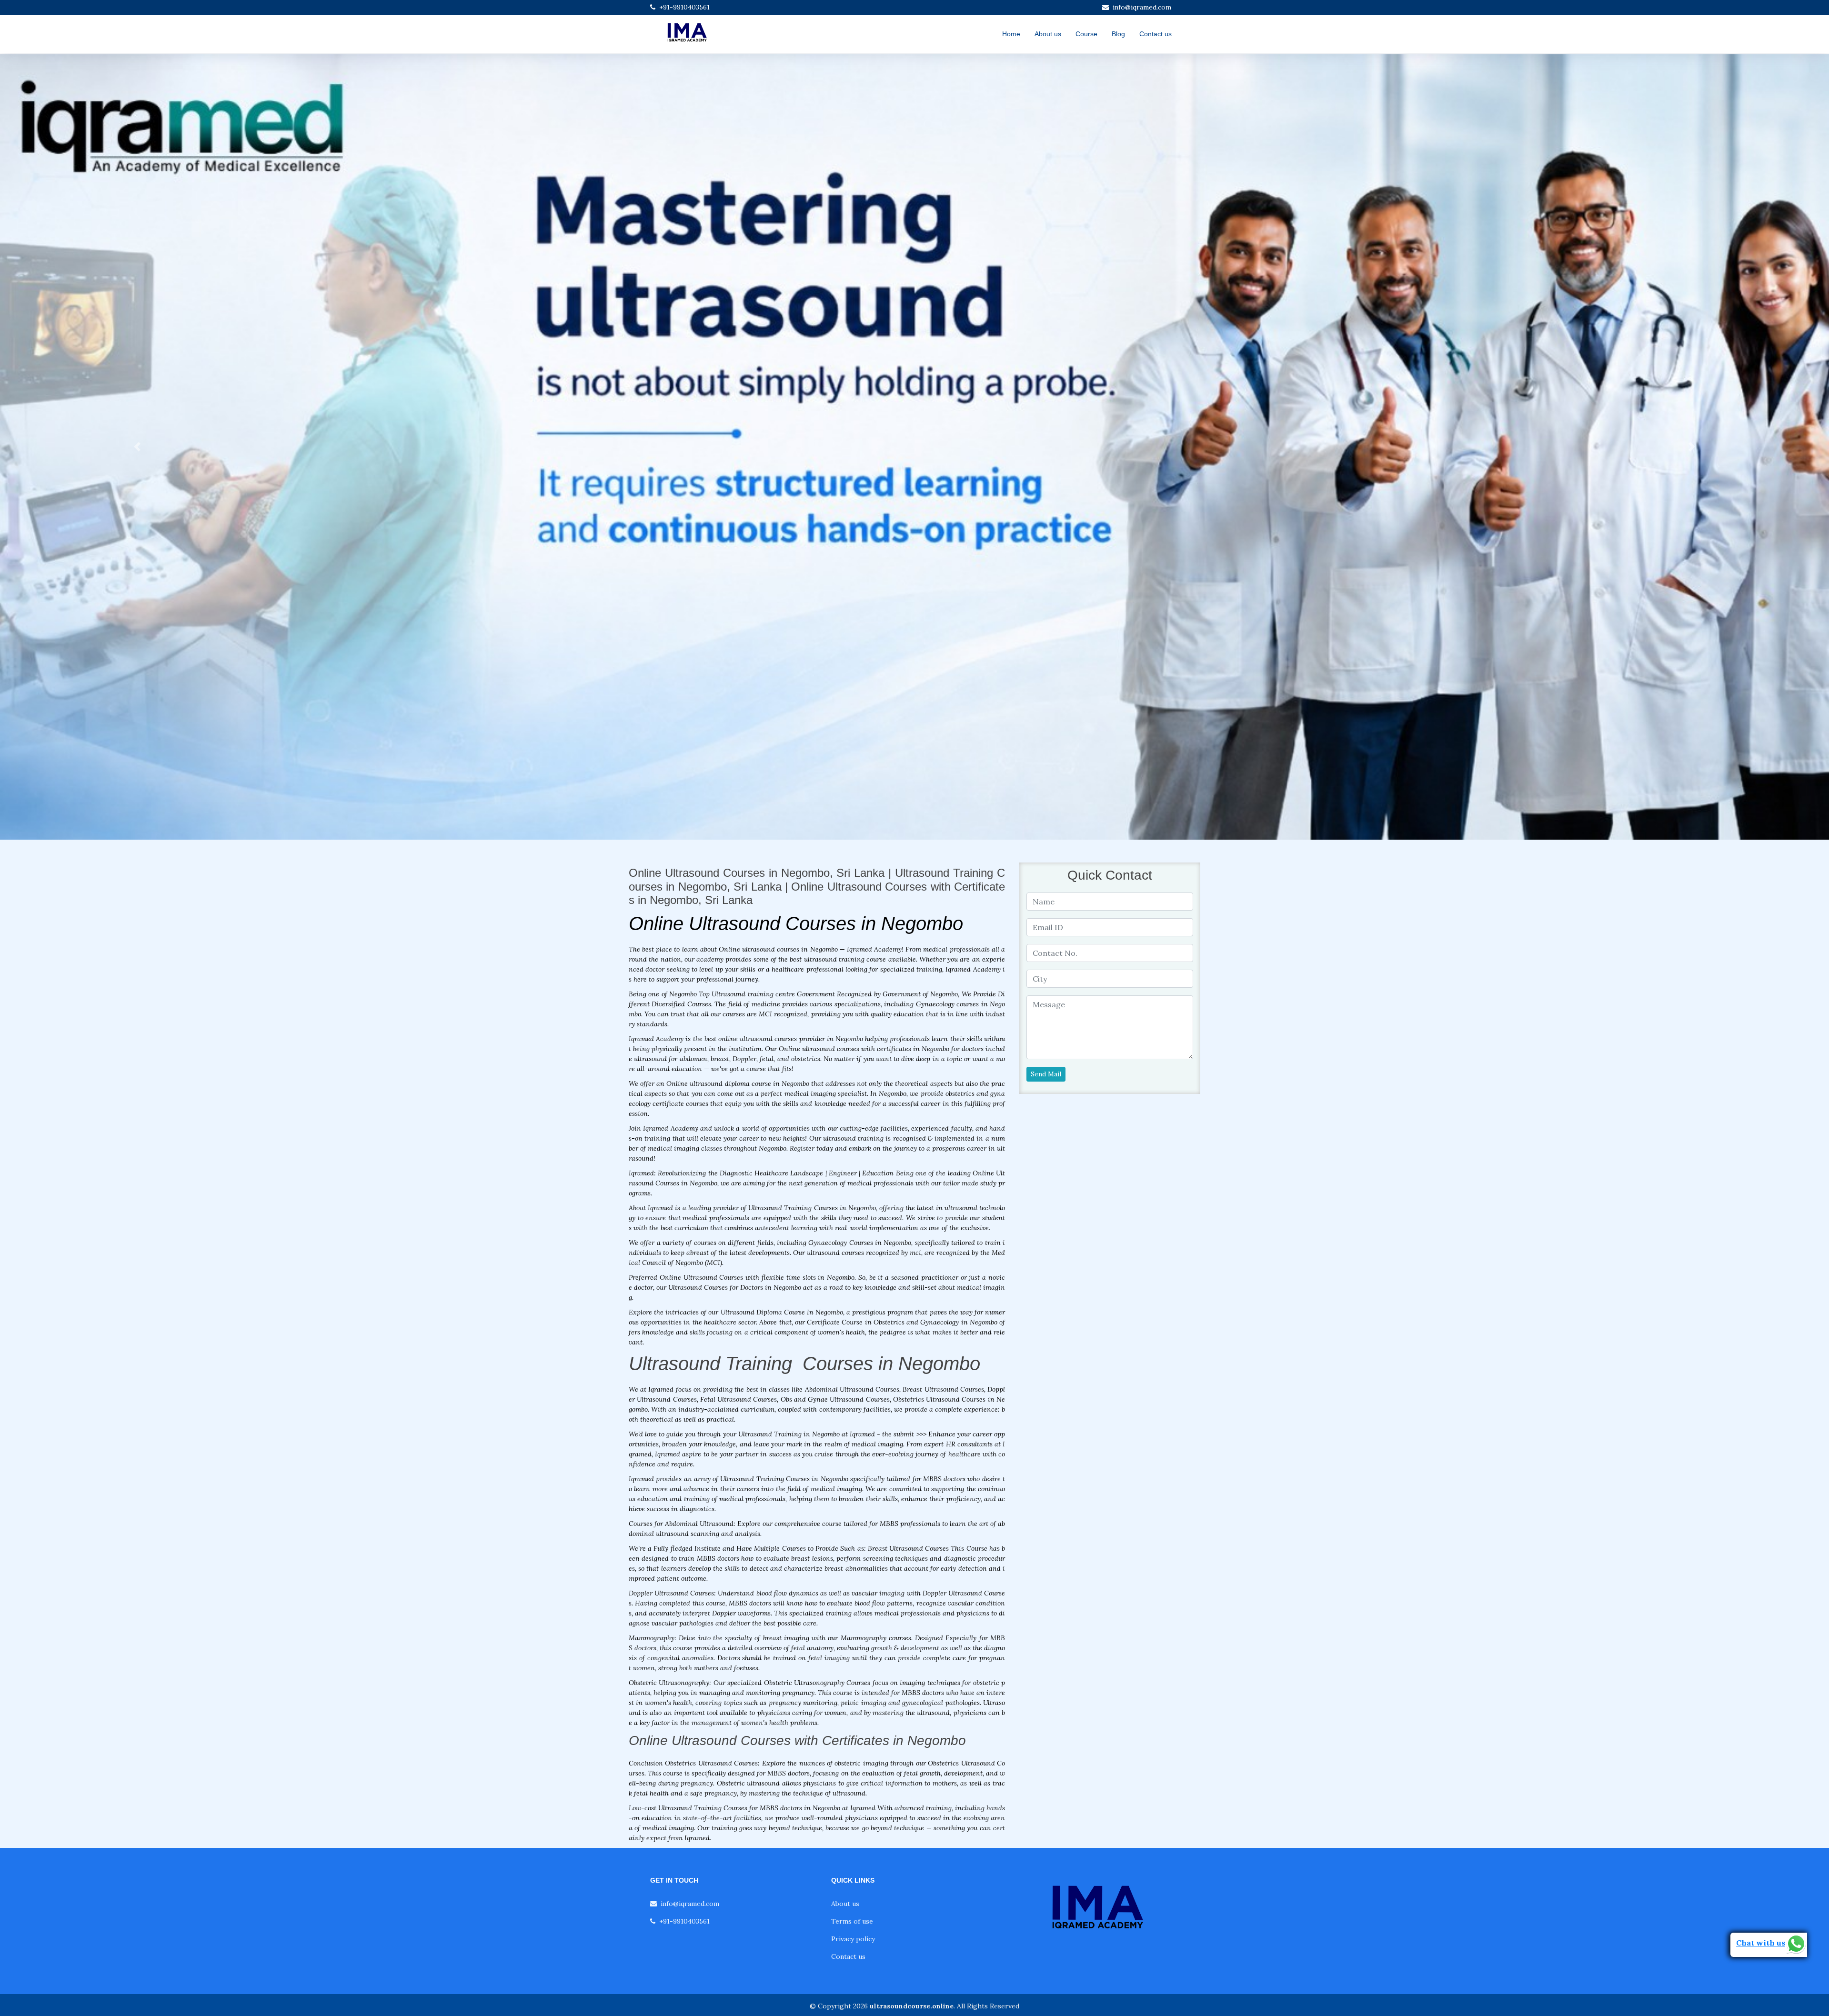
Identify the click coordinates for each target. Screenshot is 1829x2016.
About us (1048, 34)
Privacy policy (853, 1939)
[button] (137, 447)
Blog (1118, 34)
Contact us (1156, 34)
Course (1086, 34)
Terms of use (852, 1921)
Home (1011, 34)
